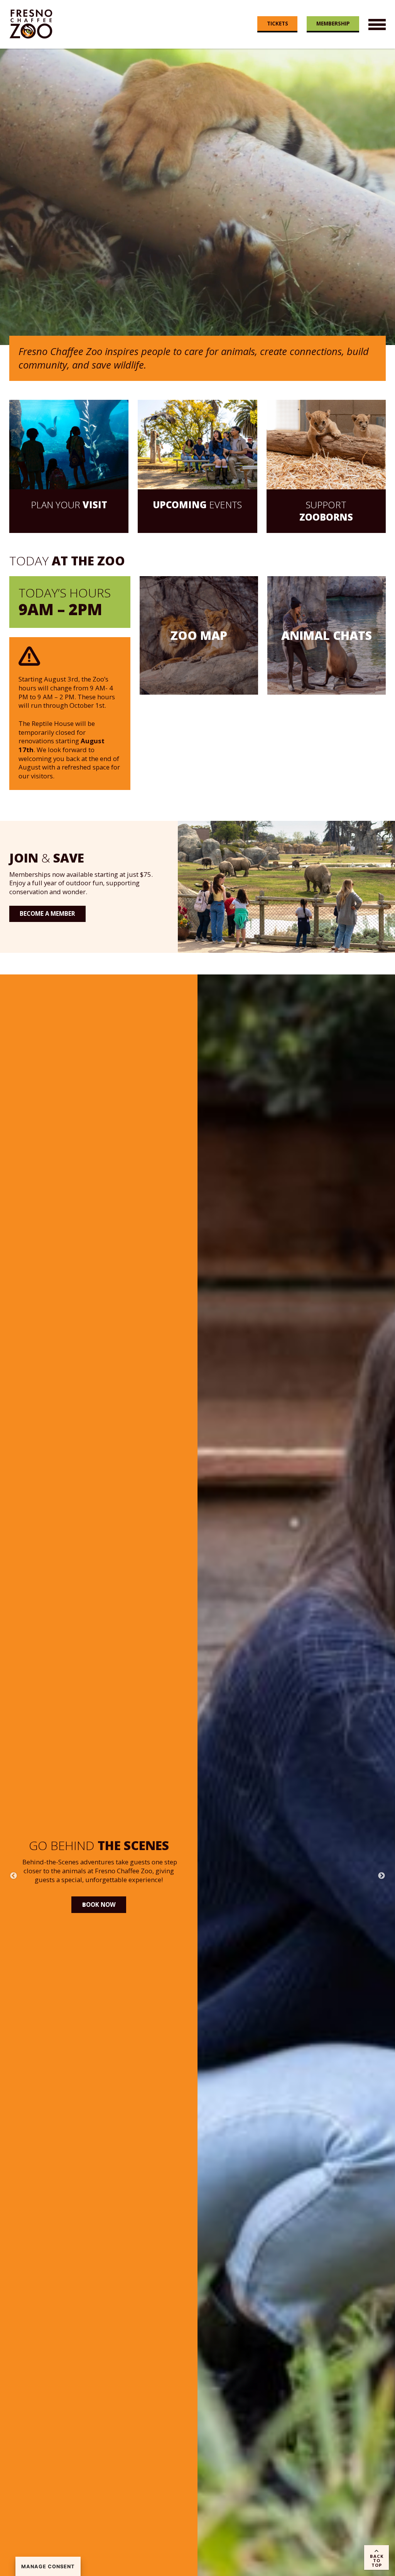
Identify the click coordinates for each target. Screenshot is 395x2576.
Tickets (278, 23)
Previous (14, 1876)
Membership (333, 23)
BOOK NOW (99, 1927)
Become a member (47, 913)
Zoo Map (199, 635)
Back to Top (377, 2560)
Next (381, 1876)
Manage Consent (48, 2567)
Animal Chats (327, 635)
